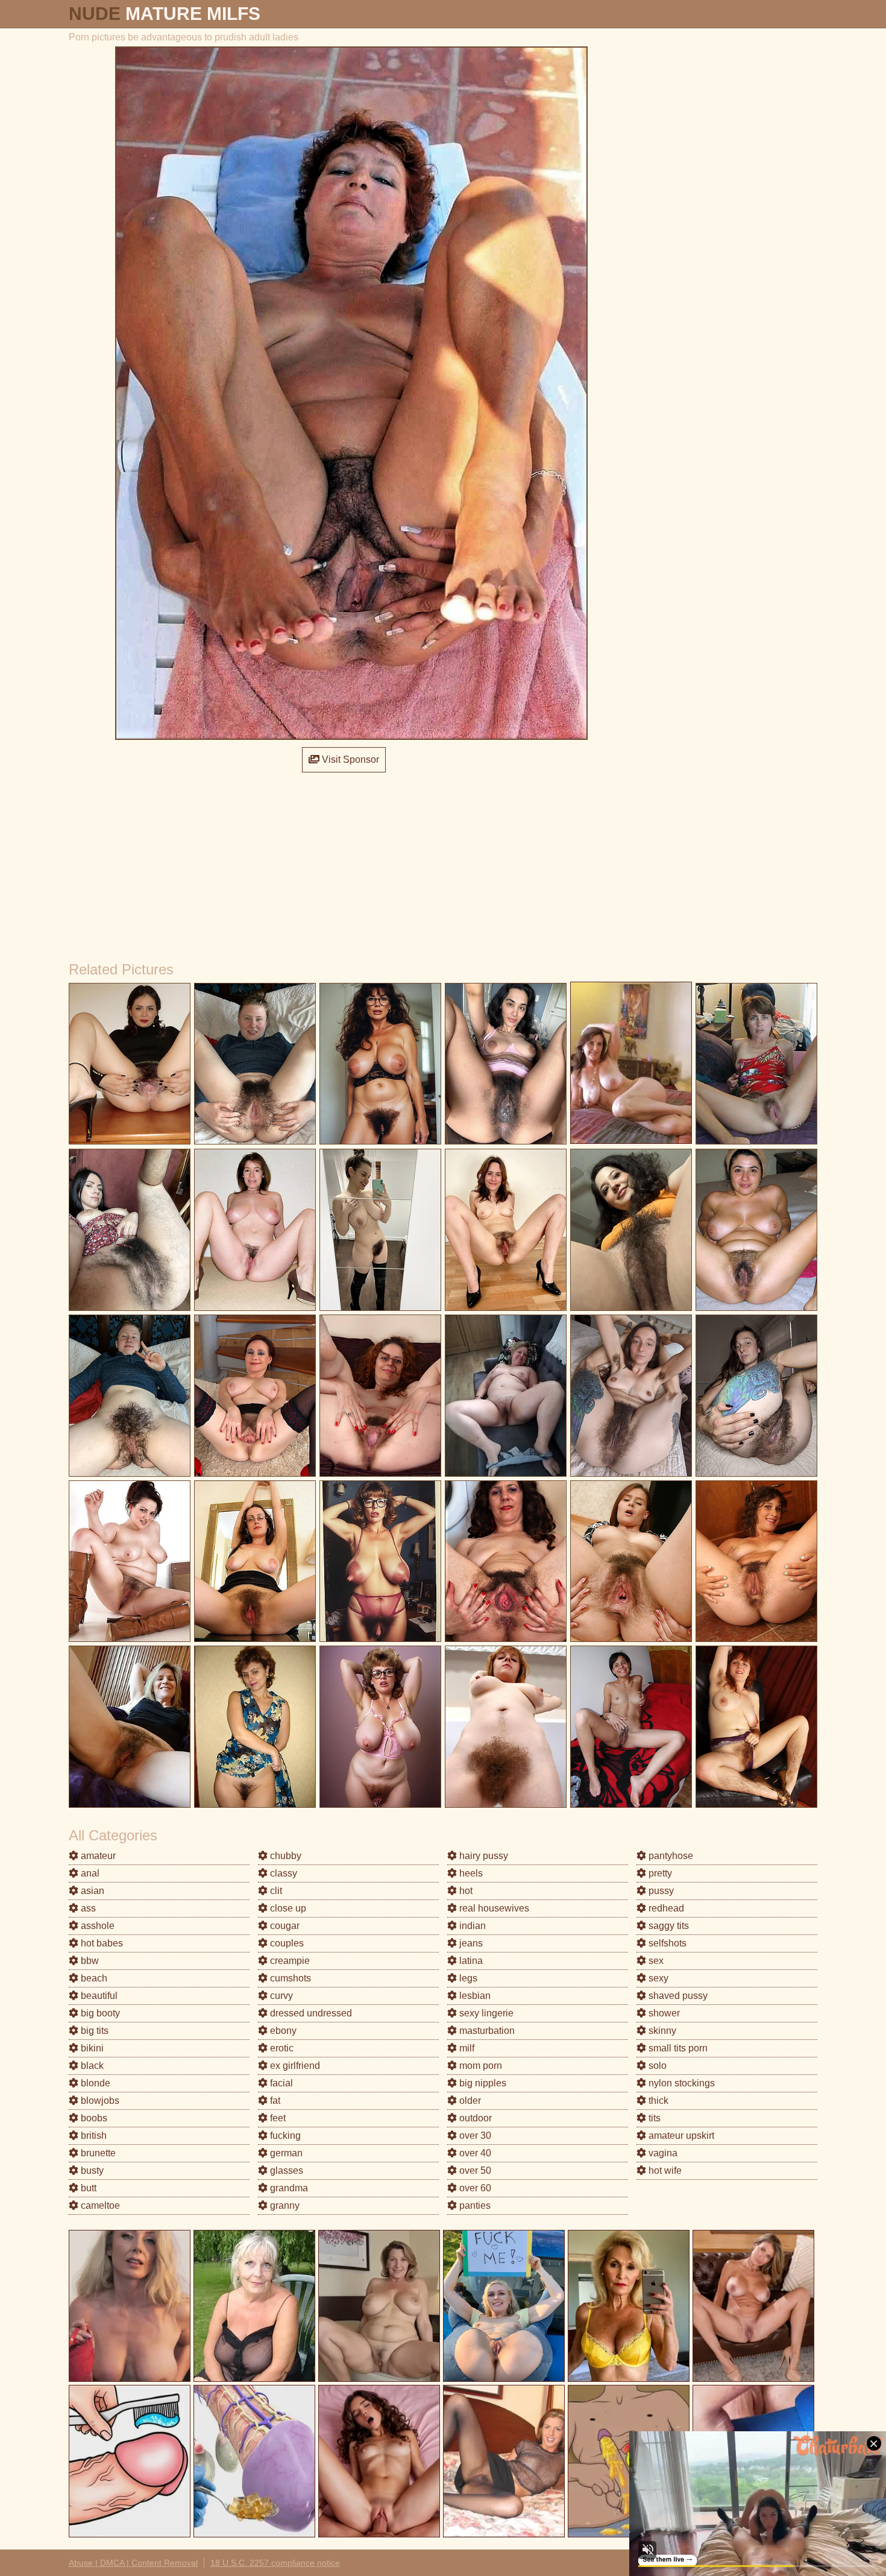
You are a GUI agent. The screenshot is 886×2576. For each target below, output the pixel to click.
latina (470, 1961)
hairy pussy (482, 1856)
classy (282, 1873)
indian (471, 1926)
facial (280, 2083)
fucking (284, 2136)
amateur (97, 1856)
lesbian (474, 1996)
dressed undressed (310, 2013)
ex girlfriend (294, 2066)
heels (470, 1873)
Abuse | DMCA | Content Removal (133, 2563)
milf (466, 2048)
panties (474, 2205)
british (93, 2136)
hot (465, 1891)
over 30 (474, 2136)
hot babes (101, 1943)
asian (91, 1891)
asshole (96, 1926)
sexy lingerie (485, 2013)
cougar (284, 1926)
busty (91, 2170)
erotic (281, 2048)
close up (287, 1908)
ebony (282, 2031)
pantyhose (670, 1856)
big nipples (482, 2083)
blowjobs (99, 2101)
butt (87, 2188)
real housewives (493, 1908)
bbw (89, 1961)
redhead (665, 1908)
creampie (289, 1961)
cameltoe (99, 2205)
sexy (657, 1978)
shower (663, 2013)
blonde (94, 2083)
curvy (280, 1996)
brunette (97, 2153)
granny (284, 2205)
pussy (660, 1891)
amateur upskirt (680, 2136)
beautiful (98, 1996)
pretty (659, 1873)
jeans (470, 1943)
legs (467, 1978)
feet (277, 2118)
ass (87, 1908)
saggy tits (668, 1926)
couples (286, 1943)
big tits (93, 2031)
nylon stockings (680, 2083)
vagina (662, 2153)
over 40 (474, 2153)
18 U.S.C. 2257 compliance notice (275, 2563)
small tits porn (677, 2048)
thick (657, 2101)
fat (274, 2101)
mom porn (479, 2066)
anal (89, 1873)
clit (275, 1891)
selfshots (666, 1943)
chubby (284, 1856)
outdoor (474, 2118)
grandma (288, 2188)
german (285, 2153)
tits (653, 2118)
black (91, 2066)
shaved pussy (677, 1996)
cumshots (289, 1978)
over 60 (474, 2188)
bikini (91, 2048)
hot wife (664, 2170)
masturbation (486, 2031)
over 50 (474, 2170)
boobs (93, 2118)
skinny (661, 2031)
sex (655, 1961)
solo (656, 2066)
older (469, 2101)
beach (93, 1978)
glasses (285, 2170)
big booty (99, 2013)
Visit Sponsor (349, 759)
